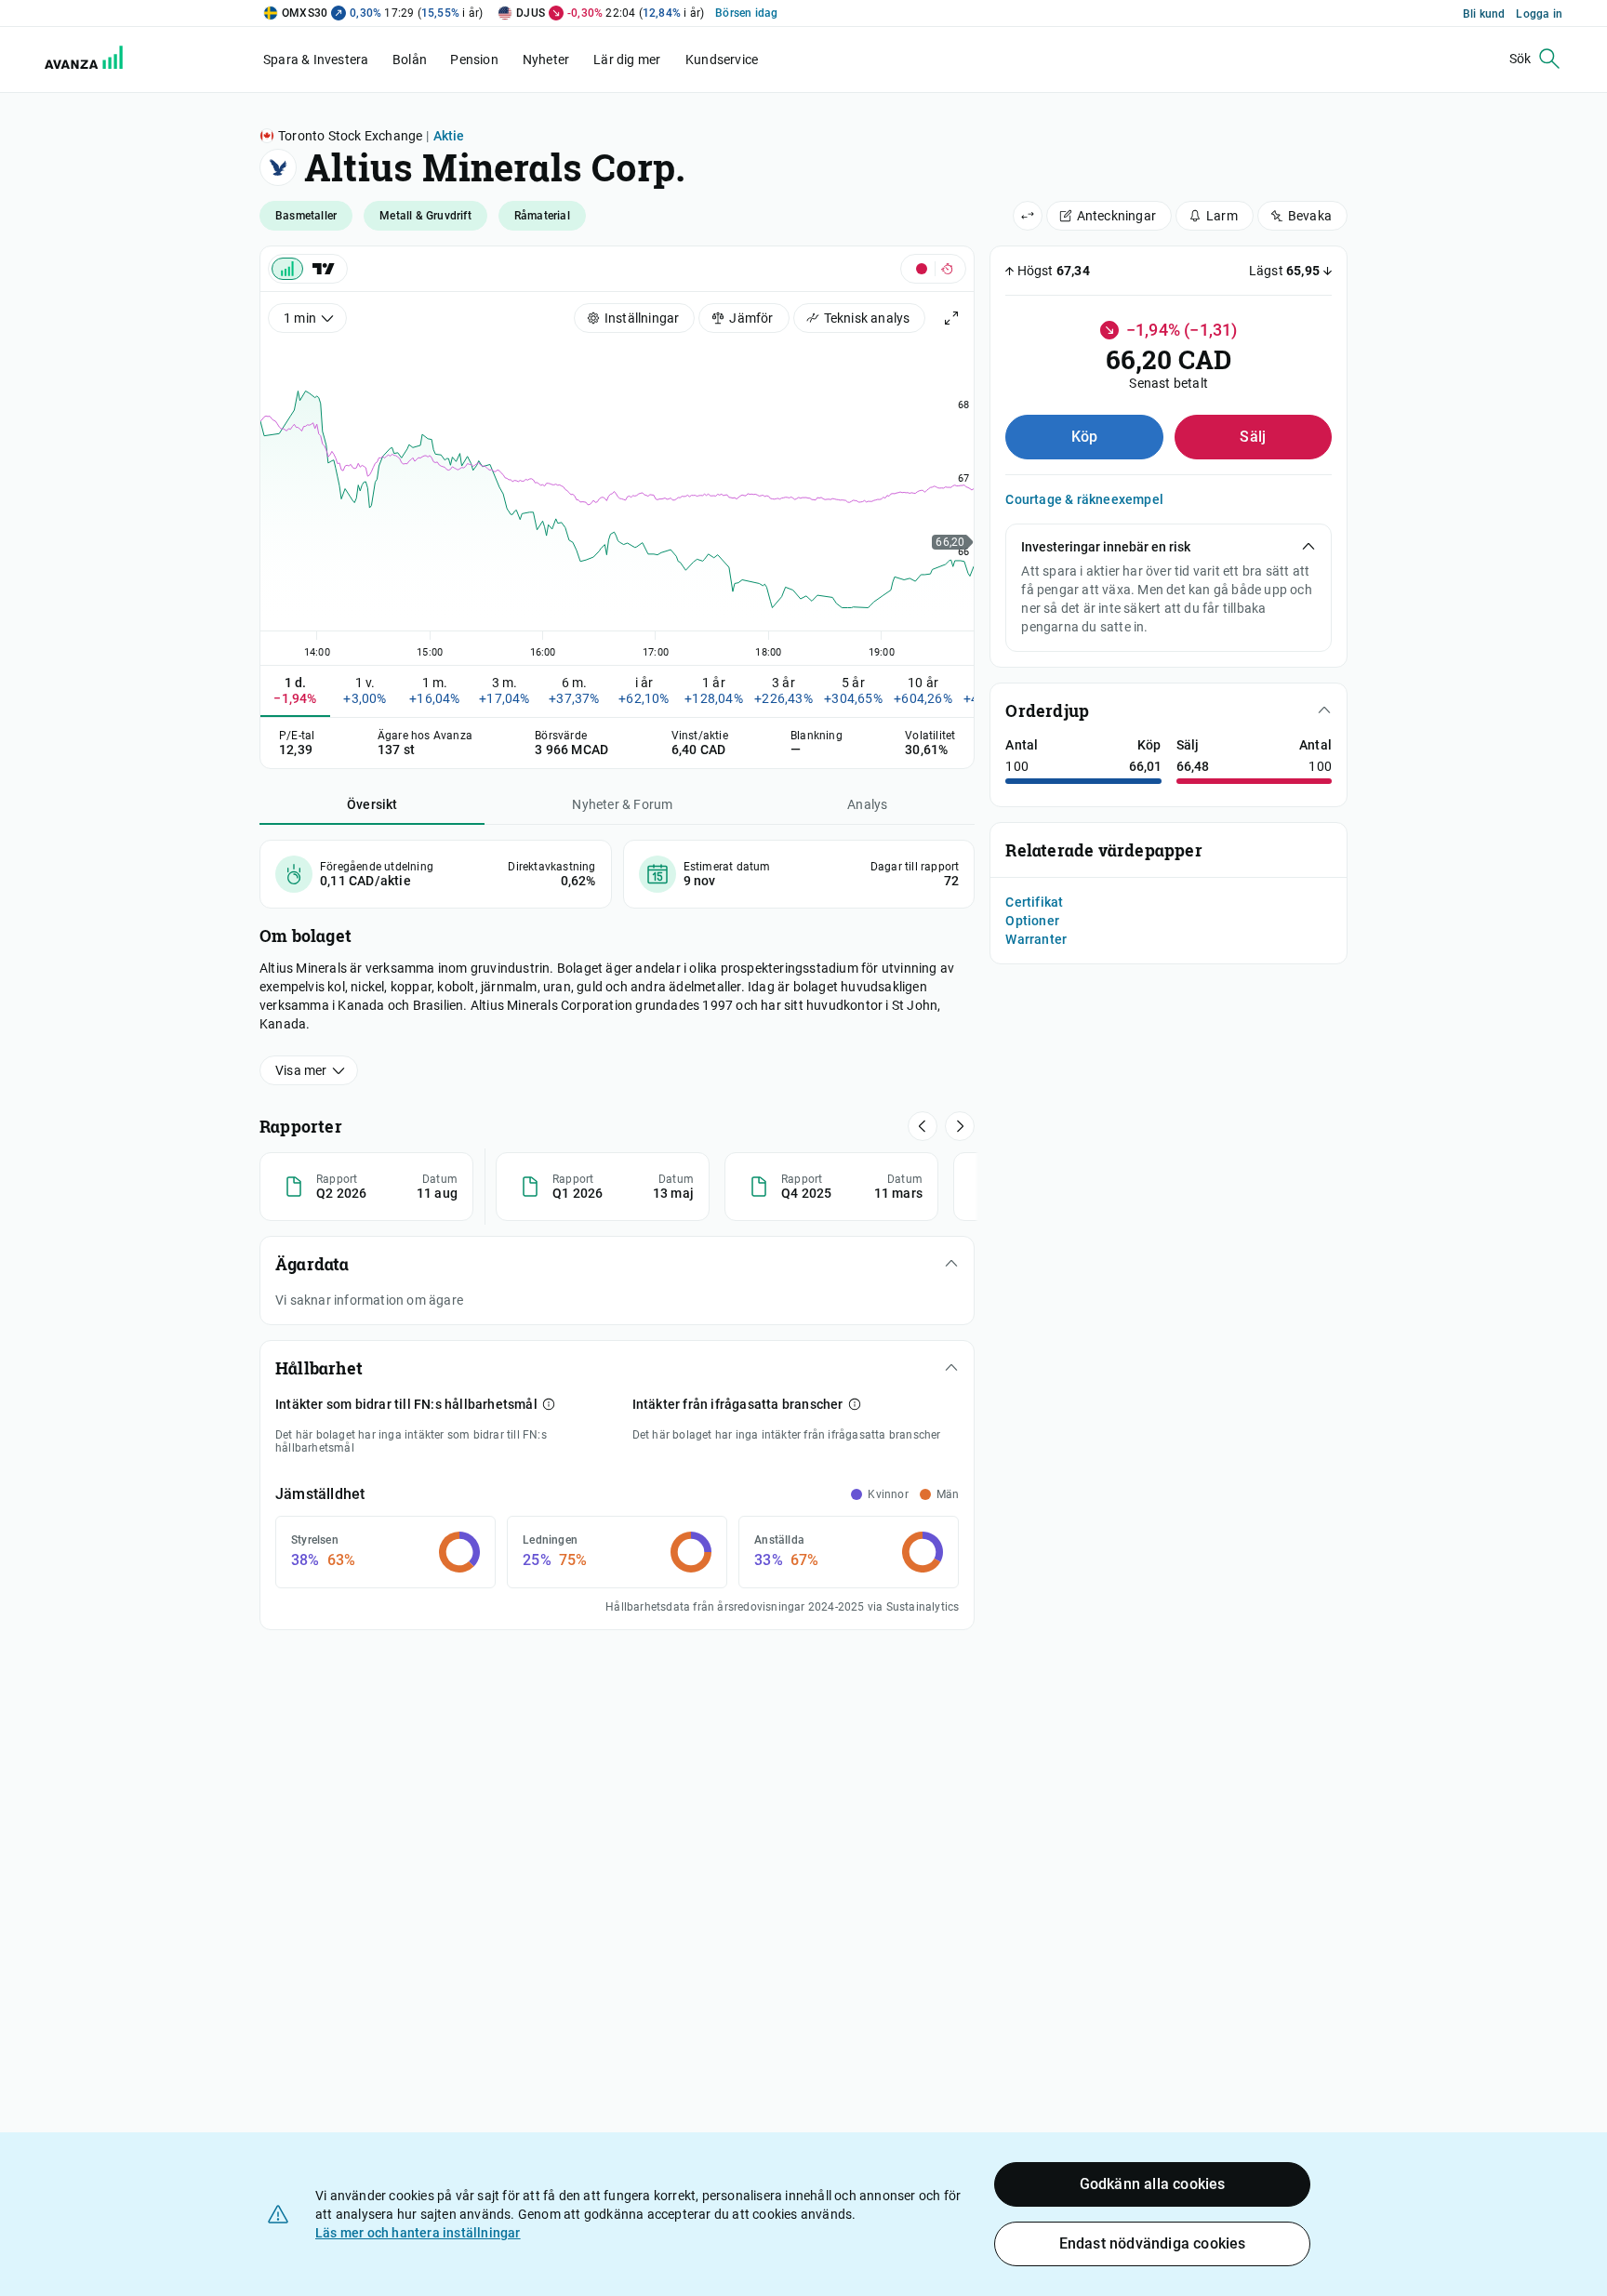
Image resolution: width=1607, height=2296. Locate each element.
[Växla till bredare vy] (1028, 216)
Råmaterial (542, 216)
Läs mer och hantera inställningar (418, 2233)
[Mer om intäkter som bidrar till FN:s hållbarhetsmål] (549, 1404)
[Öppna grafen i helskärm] (951, 318)
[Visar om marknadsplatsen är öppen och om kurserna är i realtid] (933, 269)
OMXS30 (305, 13)
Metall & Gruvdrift (425, 216)
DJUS (531, 13)
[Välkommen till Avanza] (73, 60)
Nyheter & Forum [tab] (622, 804)
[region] (617, 497)
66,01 (1145, 766)
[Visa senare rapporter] (923, 1126)
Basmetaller (306, 216)
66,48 (1193, 766)
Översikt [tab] (372, 804)
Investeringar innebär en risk (1106, 547)
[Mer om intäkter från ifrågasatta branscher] (855, 1404)
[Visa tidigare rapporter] (960, 1126)
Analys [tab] (867, 804)
